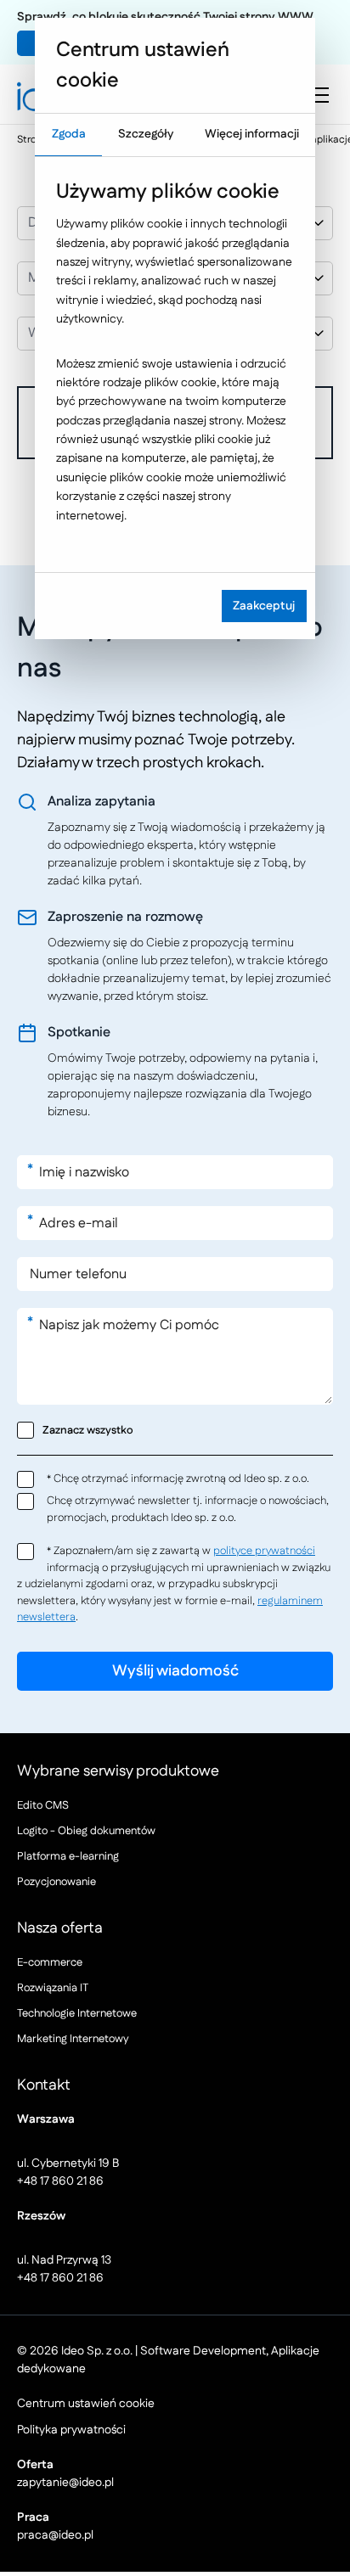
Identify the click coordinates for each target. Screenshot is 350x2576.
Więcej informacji (252, 134)
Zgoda (69, 134)
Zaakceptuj (264, 606)
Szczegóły (146, 134)
